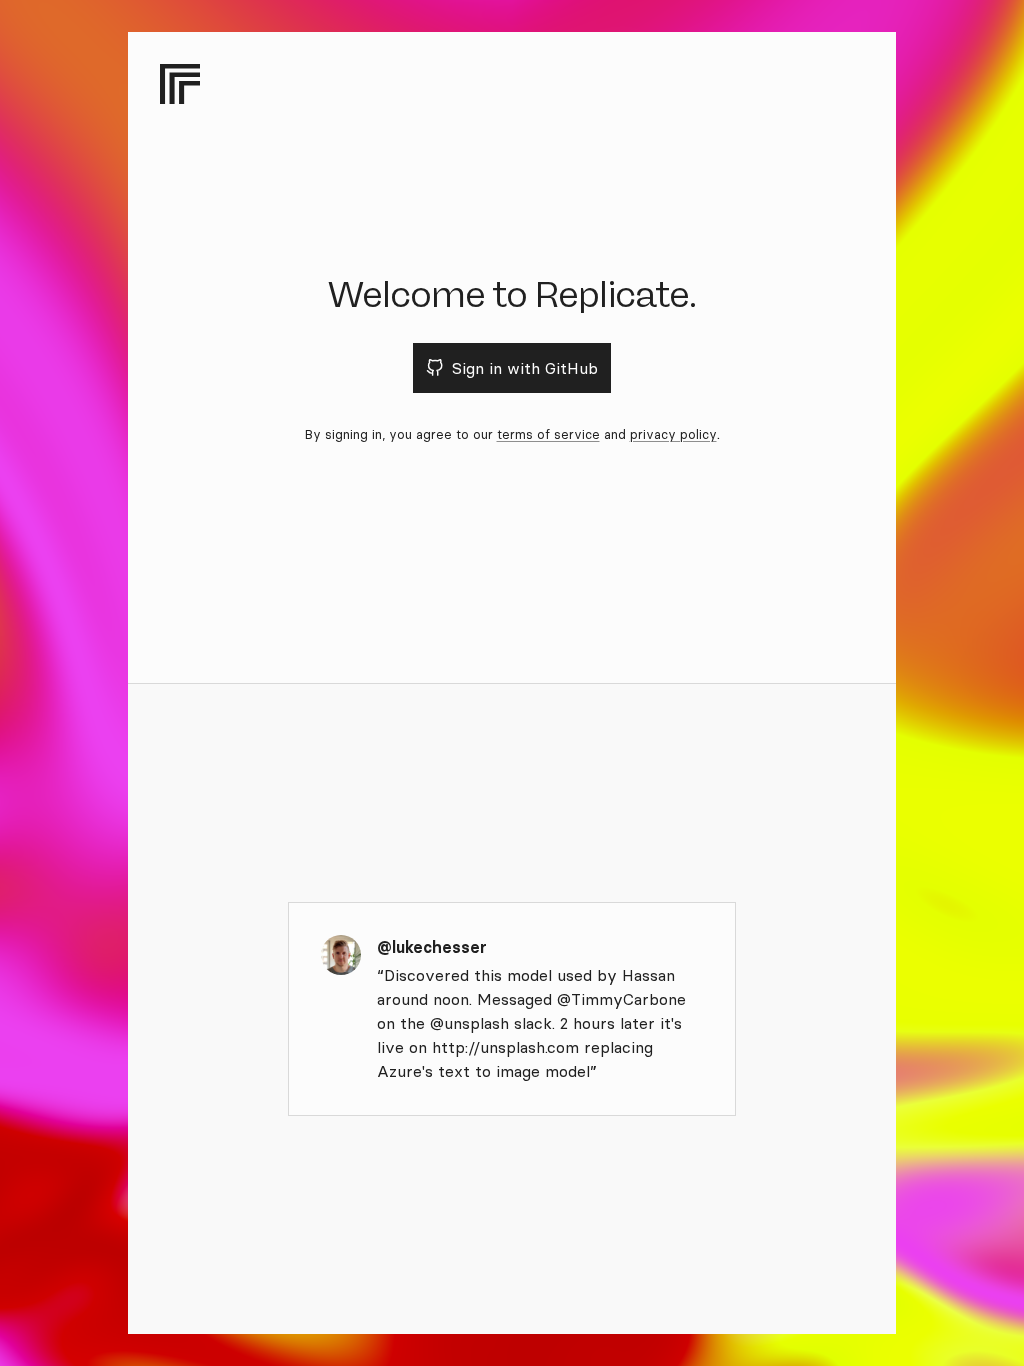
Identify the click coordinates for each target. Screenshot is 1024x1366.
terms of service (548, 434)
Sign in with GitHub (525, 368)
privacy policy (673, 434)
